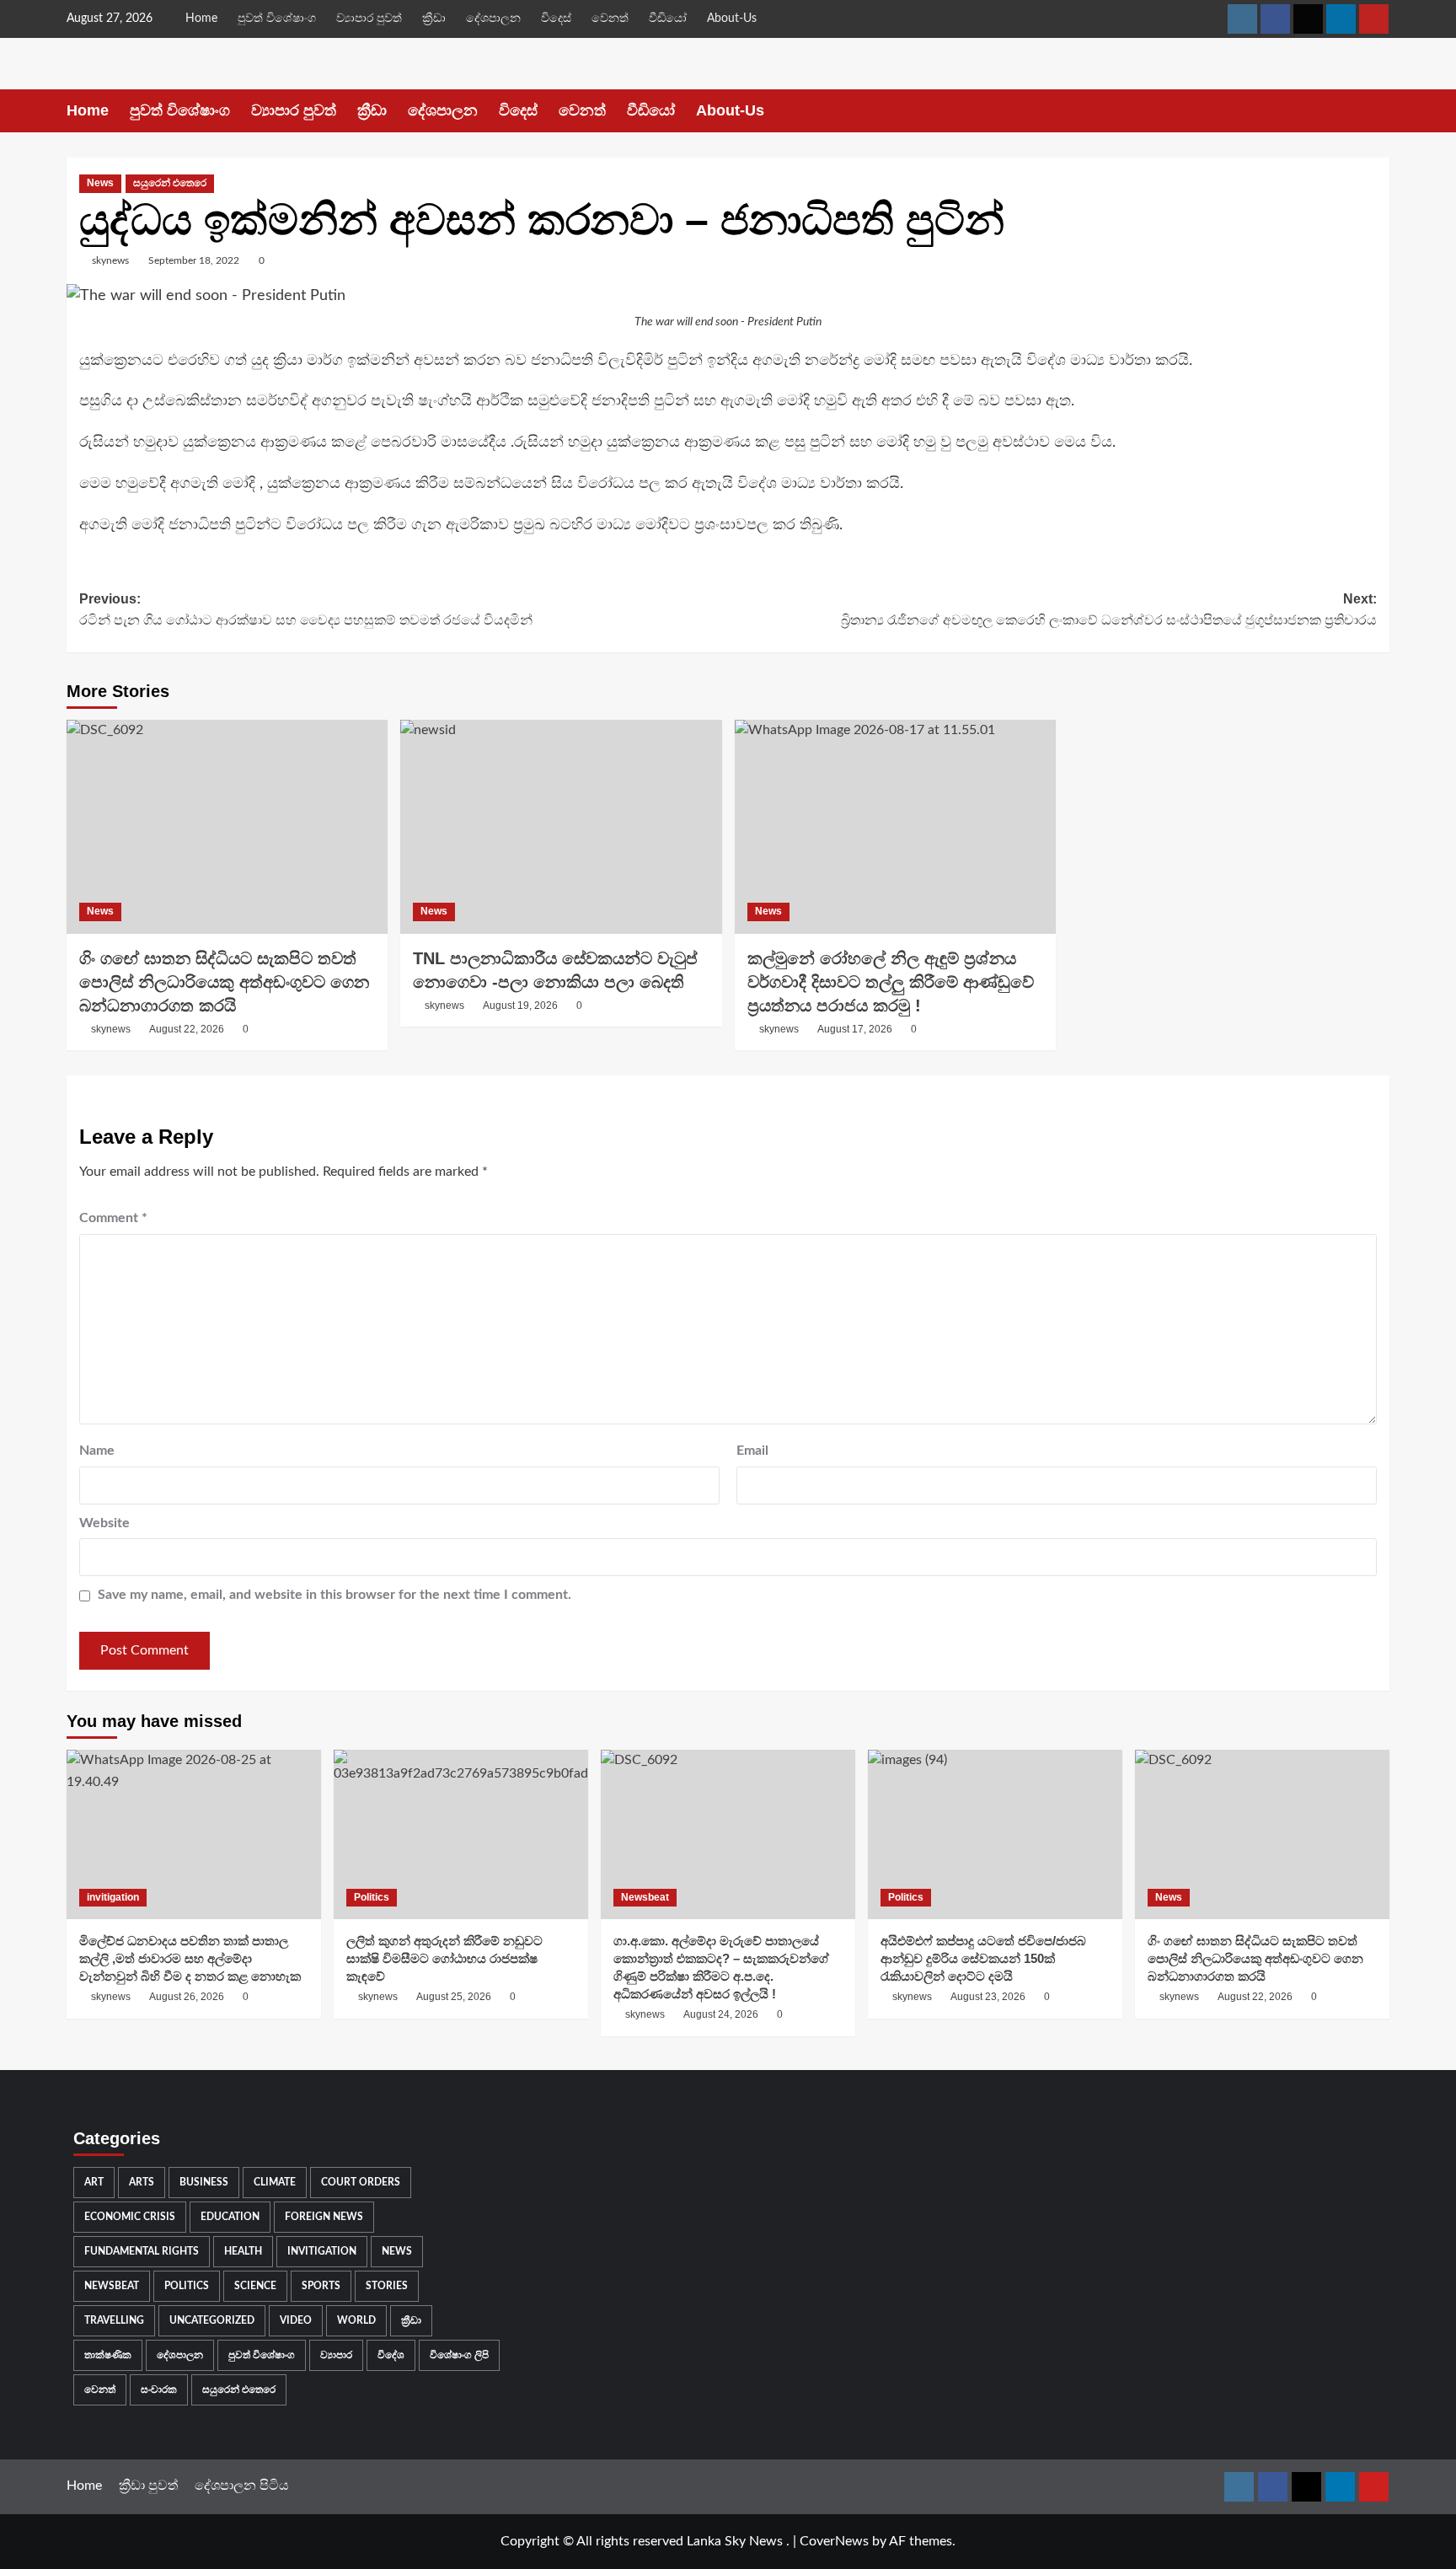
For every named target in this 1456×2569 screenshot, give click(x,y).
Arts (142, 2182)
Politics (372, 1897)
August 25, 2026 (454, 1997)
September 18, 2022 (194, 260)
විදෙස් (556, 19)
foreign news (324, 2217)
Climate (275, 2182)
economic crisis (130, 2217)
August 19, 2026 (520, 1006)
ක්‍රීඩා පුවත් (148, 2486)
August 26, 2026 (187, 1997)
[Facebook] (1275, 19)
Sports (321, 2286)
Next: (1109, 610)
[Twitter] (1308, 19)
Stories (387, 2286)
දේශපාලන (493, 19)
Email (752, 1451)
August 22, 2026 (187, 1029)
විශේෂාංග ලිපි (459, 2355)
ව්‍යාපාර (336, 2355)
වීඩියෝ (668, 19)
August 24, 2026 (721, 2014)
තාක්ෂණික (108, 2355)
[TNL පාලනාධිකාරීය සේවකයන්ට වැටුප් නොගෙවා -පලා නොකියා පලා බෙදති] (561, 827)
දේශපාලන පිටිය (242, 2486)
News (100, 183)
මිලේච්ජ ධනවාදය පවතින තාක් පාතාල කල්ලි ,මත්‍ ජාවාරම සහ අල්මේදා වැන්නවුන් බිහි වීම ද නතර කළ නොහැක (190, 1958)
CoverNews (834, 2541)
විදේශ (391, 2355)
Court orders (361, 2182)
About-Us (732, 19)
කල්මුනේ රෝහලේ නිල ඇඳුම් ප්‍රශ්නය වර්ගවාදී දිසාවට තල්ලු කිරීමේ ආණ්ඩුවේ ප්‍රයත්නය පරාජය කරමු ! (891, 982)
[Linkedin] (1341, 19)
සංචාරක (159, 2389)
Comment (113, 1218)
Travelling (114, 2320)
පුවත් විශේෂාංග (277, 19)
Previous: (306, 610)
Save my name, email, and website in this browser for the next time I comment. (335, 1595)
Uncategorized (212, 2320)
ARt (94, 2182)
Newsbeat (645, 1897)
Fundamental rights (142, 2251)
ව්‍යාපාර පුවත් (369, 19)
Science (255, 2286)
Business (204, 2182)
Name (97, 1451)
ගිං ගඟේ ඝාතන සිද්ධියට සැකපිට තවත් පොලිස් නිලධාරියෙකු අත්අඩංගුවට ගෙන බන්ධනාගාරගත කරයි (224, 982)
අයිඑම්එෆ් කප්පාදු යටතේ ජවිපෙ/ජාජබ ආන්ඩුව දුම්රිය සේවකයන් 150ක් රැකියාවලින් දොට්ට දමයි (983, 1958)
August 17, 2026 (855, 1029)
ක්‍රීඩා (434, 19)
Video (296, 2320)
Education (230, 2217)
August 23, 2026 (988, 1997)
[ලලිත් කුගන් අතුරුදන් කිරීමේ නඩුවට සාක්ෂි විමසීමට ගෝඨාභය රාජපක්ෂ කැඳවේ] (461, 1834)
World (356, 2320)
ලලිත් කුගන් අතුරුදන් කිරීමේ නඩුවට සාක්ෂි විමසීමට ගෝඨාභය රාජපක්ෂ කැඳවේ (444, 1958)
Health (243, 2251)
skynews (110, 260)
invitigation (113, 1897)
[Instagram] (1242, 19)
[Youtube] (1374, 19)
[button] (1379, 111)
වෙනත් (610, 19)
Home (201, 19)
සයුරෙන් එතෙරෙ (170, 183)
